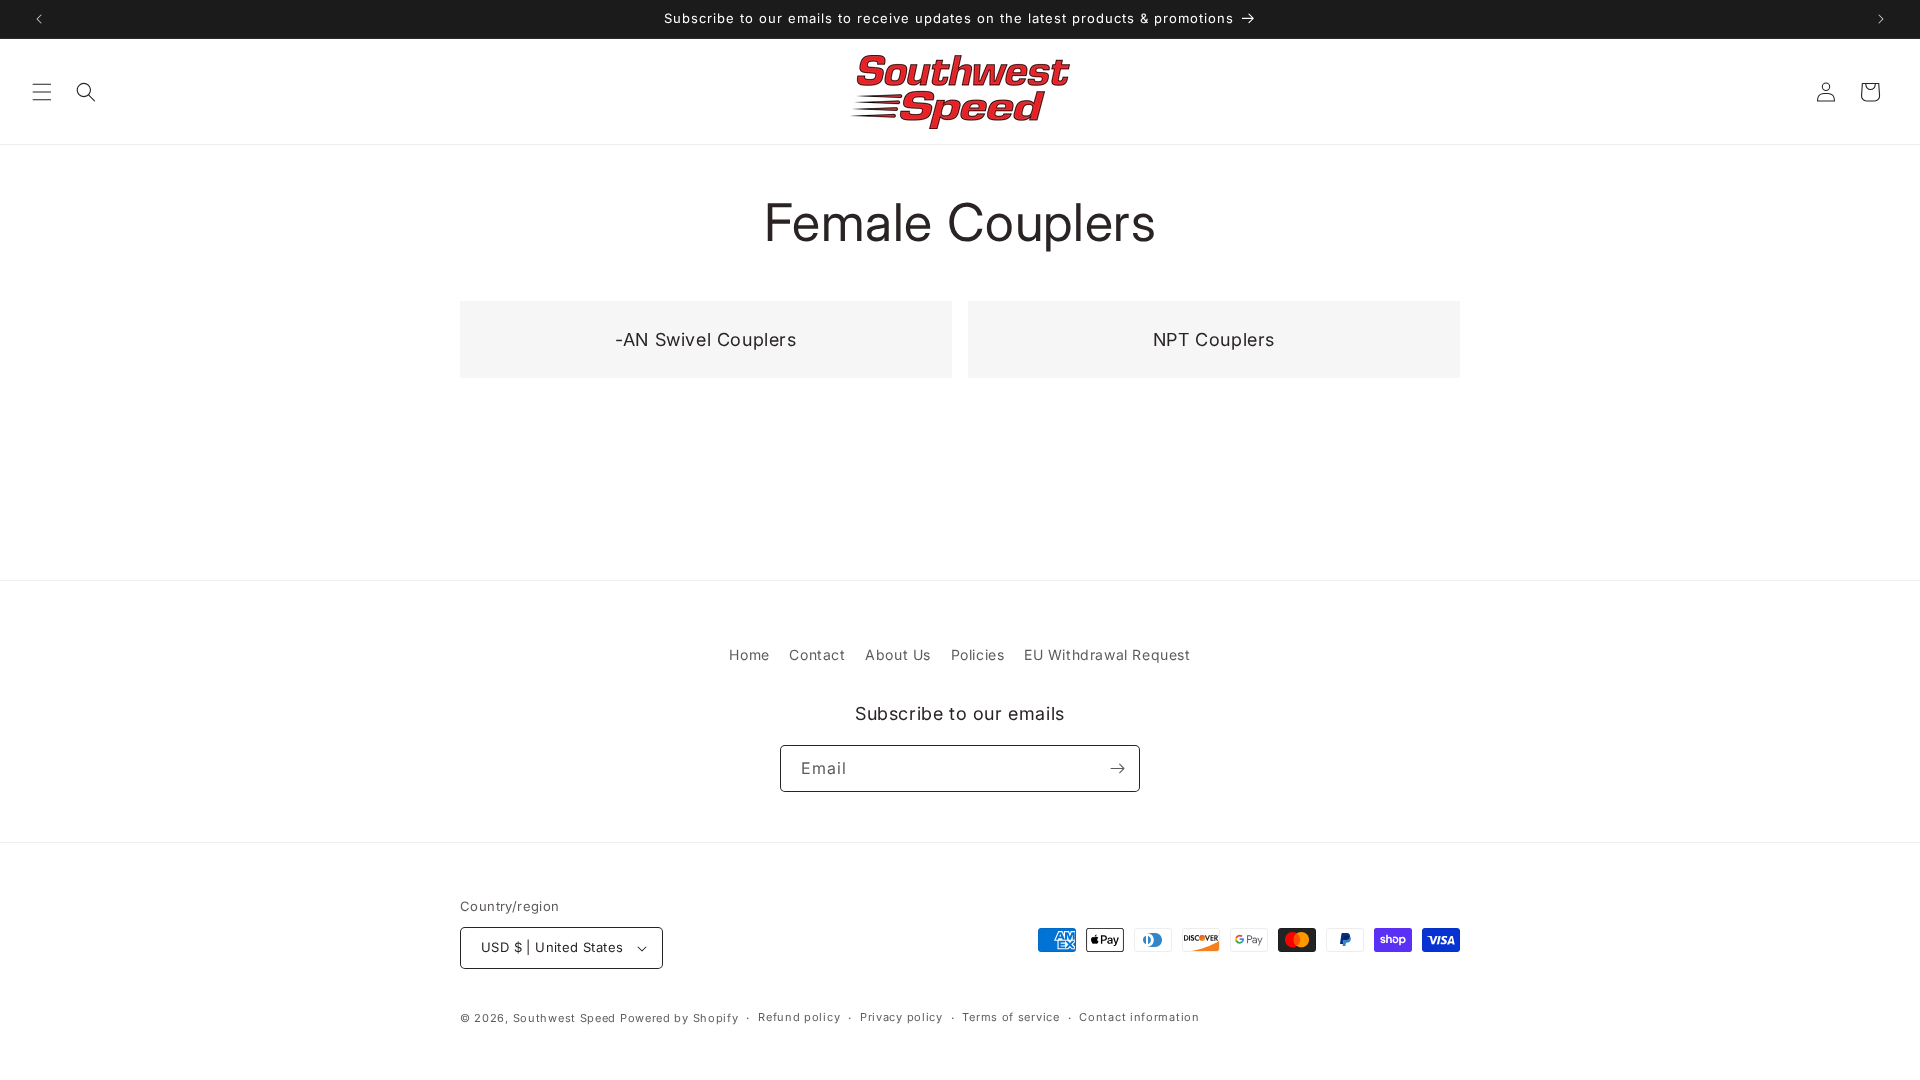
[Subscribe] (1117, 768)
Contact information (1139, 1017)
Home (749, 654)
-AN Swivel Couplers (691, 315)
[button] (42, 92)
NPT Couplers (1200, 315)
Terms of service (1010, 1017)
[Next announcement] (1881, 19)
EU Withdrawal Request (1107, 654)
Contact (817, 654)
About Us (898, 654)
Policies (978, 654)
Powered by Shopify (679, 1018)
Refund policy (799, 1017)
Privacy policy (901, 1017)
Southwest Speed (565, 1018)
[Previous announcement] (39, 19)
